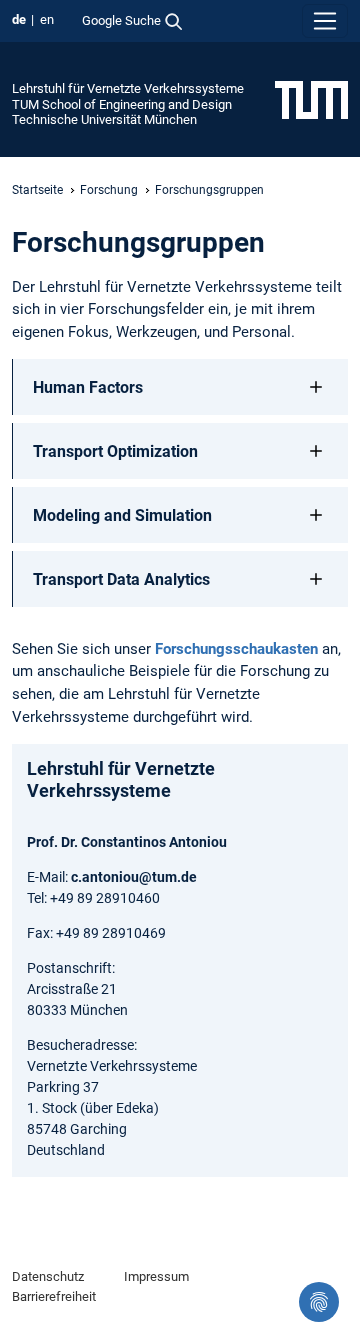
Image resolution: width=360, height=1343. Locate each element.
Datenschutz (48, 1276)
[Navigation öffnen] (325, 21)
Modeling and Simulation (122, 515)
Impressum (156, 1276)
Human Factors (88, 387)
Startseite (37, 190)
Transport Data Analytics (121, 579)
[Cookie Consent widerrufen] (319, 1302)
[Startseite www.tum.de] (311, 99)
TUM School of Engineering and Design (122, 104)
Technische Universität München (104, 119)
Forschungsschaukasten (236, 649)
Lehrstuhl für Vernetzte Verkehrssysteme (128, 88)
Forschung (109, 190)
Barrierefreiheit (54, 1296)
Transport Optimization (115, 451)
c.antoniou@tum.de (134, 877)
